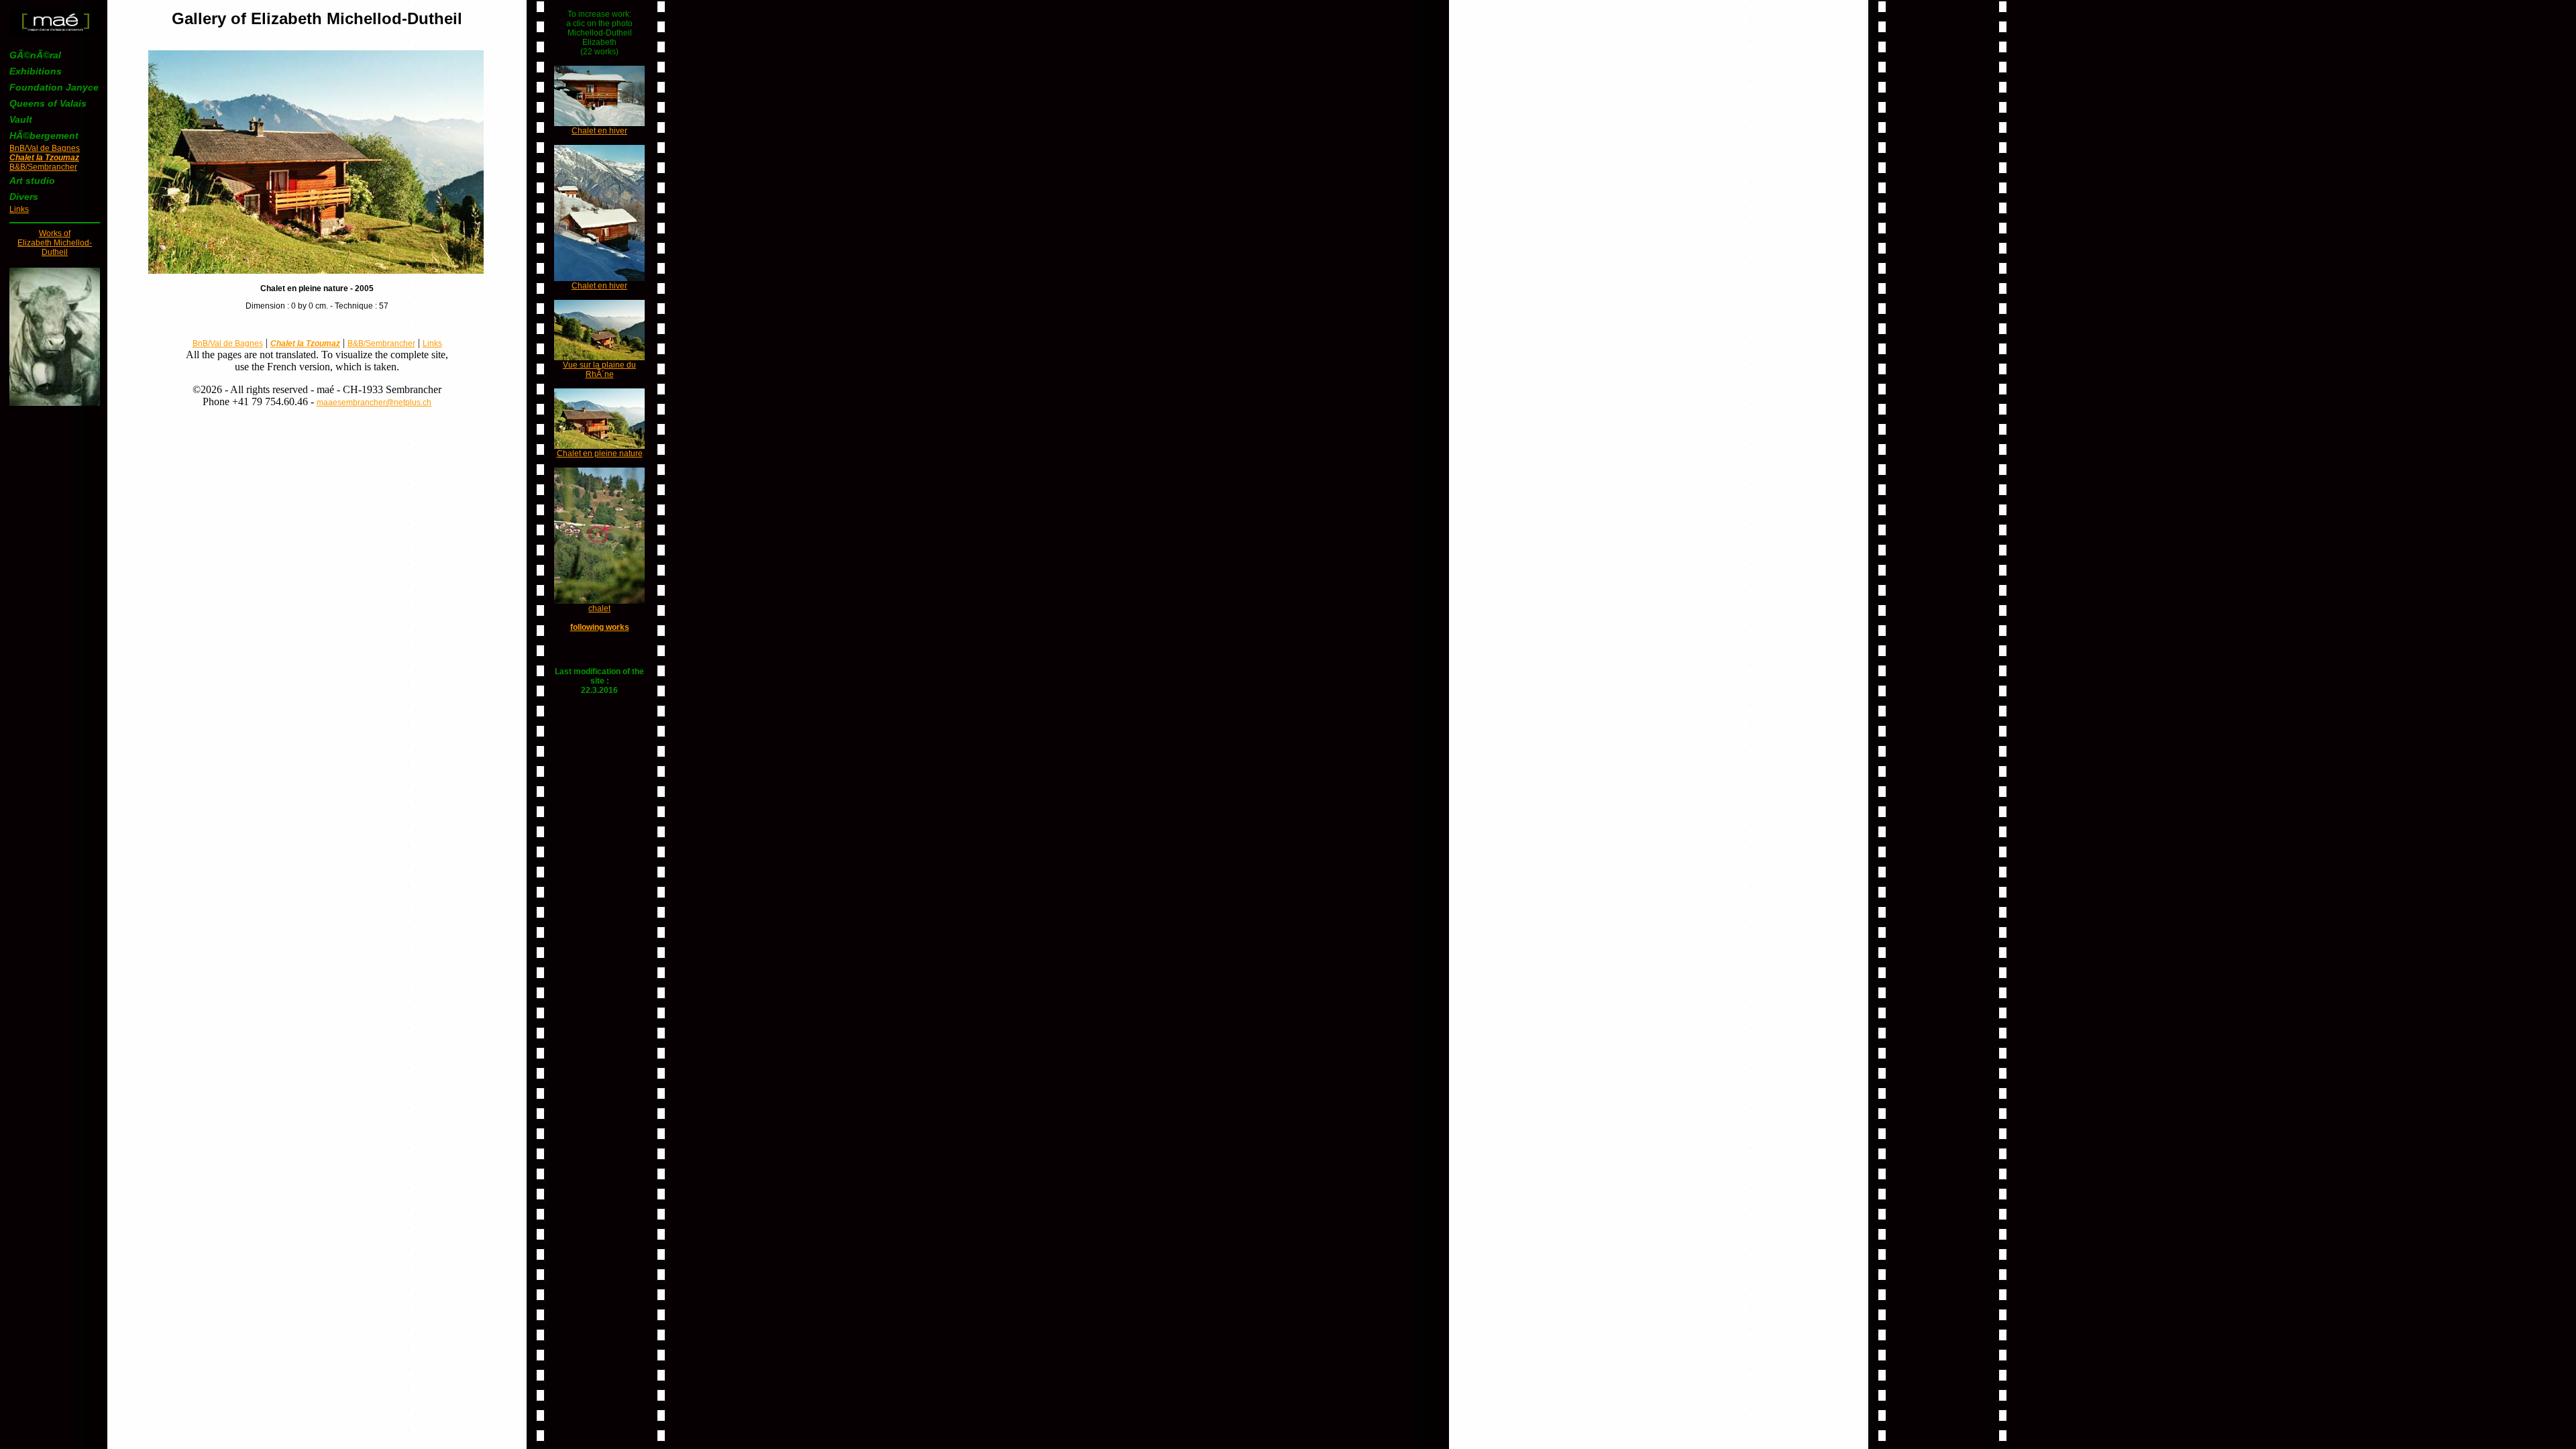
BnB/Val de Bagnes (45, 148)
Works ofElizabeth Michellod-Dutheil (55, 243)
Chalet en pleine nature (600, 453)
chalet (599, 608)
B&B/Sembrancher (43, 167)
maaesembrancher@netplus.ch (374, 402)
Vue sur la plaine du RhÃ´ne (599, 370)
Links (19, 209)
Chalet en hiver (599, 131)
